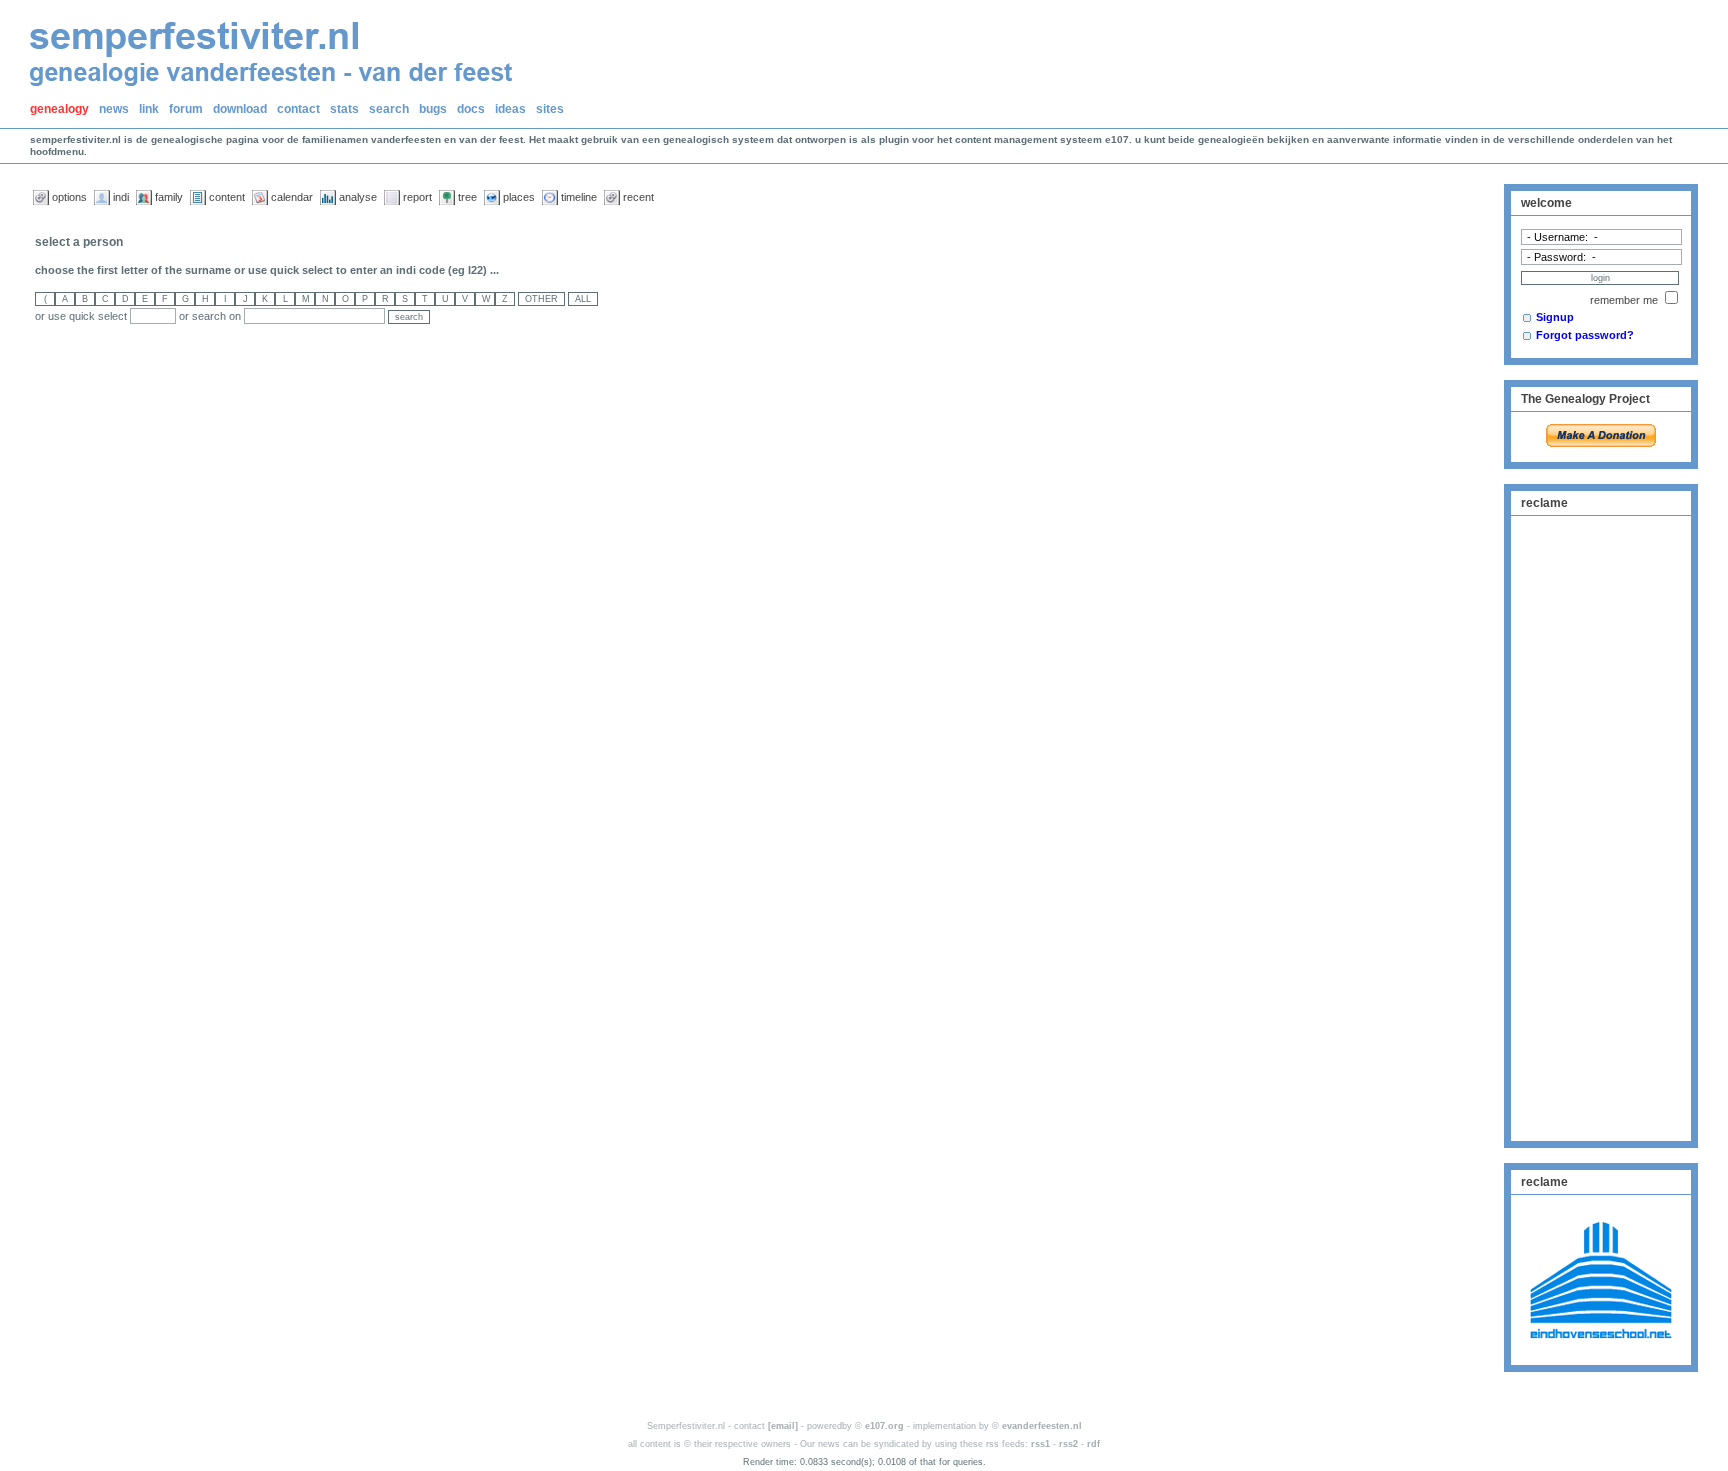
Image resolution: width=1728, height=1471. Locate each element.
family (169, 197)
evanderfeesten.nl (1042, 1426)
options (69, 197)
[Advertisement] (1601, 826)
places (519, 197)
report (417, 197)
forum (186, 109)
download (240, 109)
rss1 (1040, 1444)
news (114, 109)
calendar (292, 197)
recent (638, 197)
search (389, 109)
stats (344, 109)
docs (471, 109)
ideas (510, 109)
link (149, 109)
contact (298, 109)
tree (467, 197)
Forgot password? (1585, 335)
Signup (1555, 317)
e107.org (884, 1426)
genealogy (59, 109)
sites (550, 109)
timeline (579, 197)
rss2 (1068, 1444)
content (227, 197)
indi (121, 197)
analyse (358, 197)
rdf (1093, 1444)
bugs (433, 109)
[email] (783, 1426)
